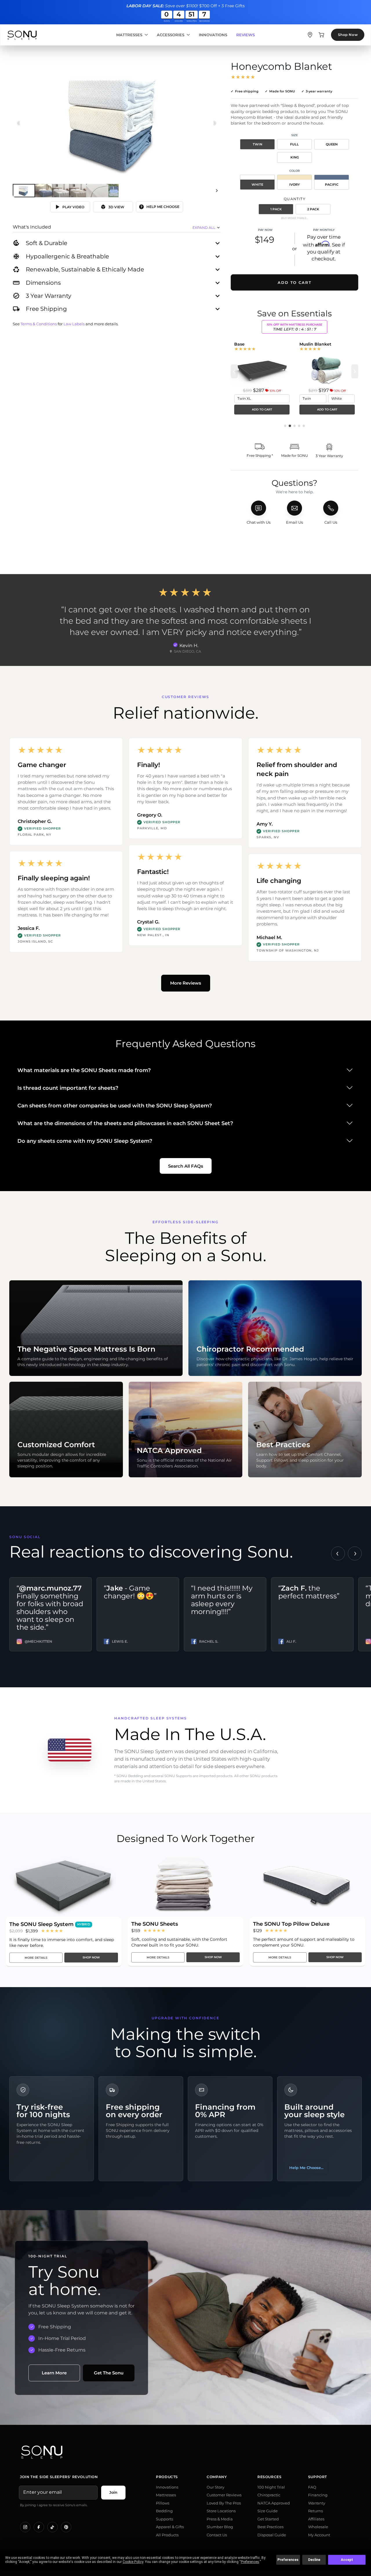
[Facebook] (39, 2527)
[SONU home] (22, 35)
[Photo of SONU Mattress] (117, 123)
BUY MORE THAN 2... (294, 218)
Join (113, 2492)
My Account (319, 2535)
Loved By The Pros (224, 2503)
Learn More (54, 2373)
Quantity (295, 199)
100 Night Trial (271, 2487)
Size (295, 135)
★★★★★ (243, 77)
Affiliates (316, 2519)
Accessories (171, 35)
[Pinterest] (66, 2527)
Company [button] (217, 2477)
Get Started (268, 2519)
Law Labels (74, 324)
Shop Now (348, 35)
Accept (347, 2560)
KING (295, 157)
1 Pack (276, 209)
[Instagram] (25, 2527)
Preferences (288, 2560)
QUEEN (332, 144)
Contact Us (217, 2535)
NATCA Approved (274, 2503)
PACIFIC (332, 185)
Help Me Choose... (306, 2168)
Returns (315, 2511)
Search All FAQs (186, 1166)
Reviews (245, 35)
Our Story (215, 2487)
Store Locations (221, 2511)
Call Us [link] (331, 522)
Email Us (294, 522)
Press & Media (220, 2519)
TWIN (258, 144)
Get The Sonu (109, 2373)
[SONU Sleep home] (185, 2452)
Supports (164, 2519)
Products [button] (167, 2477)
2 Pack (313, 209)
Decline (314, 2560)
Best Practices (270, 2527)
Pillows (163, 2503)
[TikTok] (52, 2527)
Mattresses (129, 35)
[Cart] (321, 35)
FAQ (312, 2487)
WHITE (257, 185)
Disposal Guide (272, 2535)
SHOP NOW (91, 1957)
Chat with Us (259, 522)
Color (294, 171)
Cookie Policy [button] (133, 2562)
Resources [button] (269, 2477)
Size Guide (268, 2511)
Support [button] (318, 2477)
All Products (167, 2535)
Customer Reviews (224, 2495)
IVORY (294, 185)
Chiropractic (269, 2495)
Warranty (317, 2503)
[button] (285, 426)
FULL (294, 144)
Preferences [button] (250, 2562)
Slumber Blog (220, 2527)
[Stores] (310, 35)
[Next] (217, 191)
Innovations (213, 35)
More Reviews (186, 983)
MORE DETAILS (36, 1958)
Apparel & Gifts (170, 2527)
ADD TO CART (262, 409)
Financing (318, 2495)
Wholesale (318, 2527)
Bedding (164, 2511)
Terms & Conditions (39, 324)
